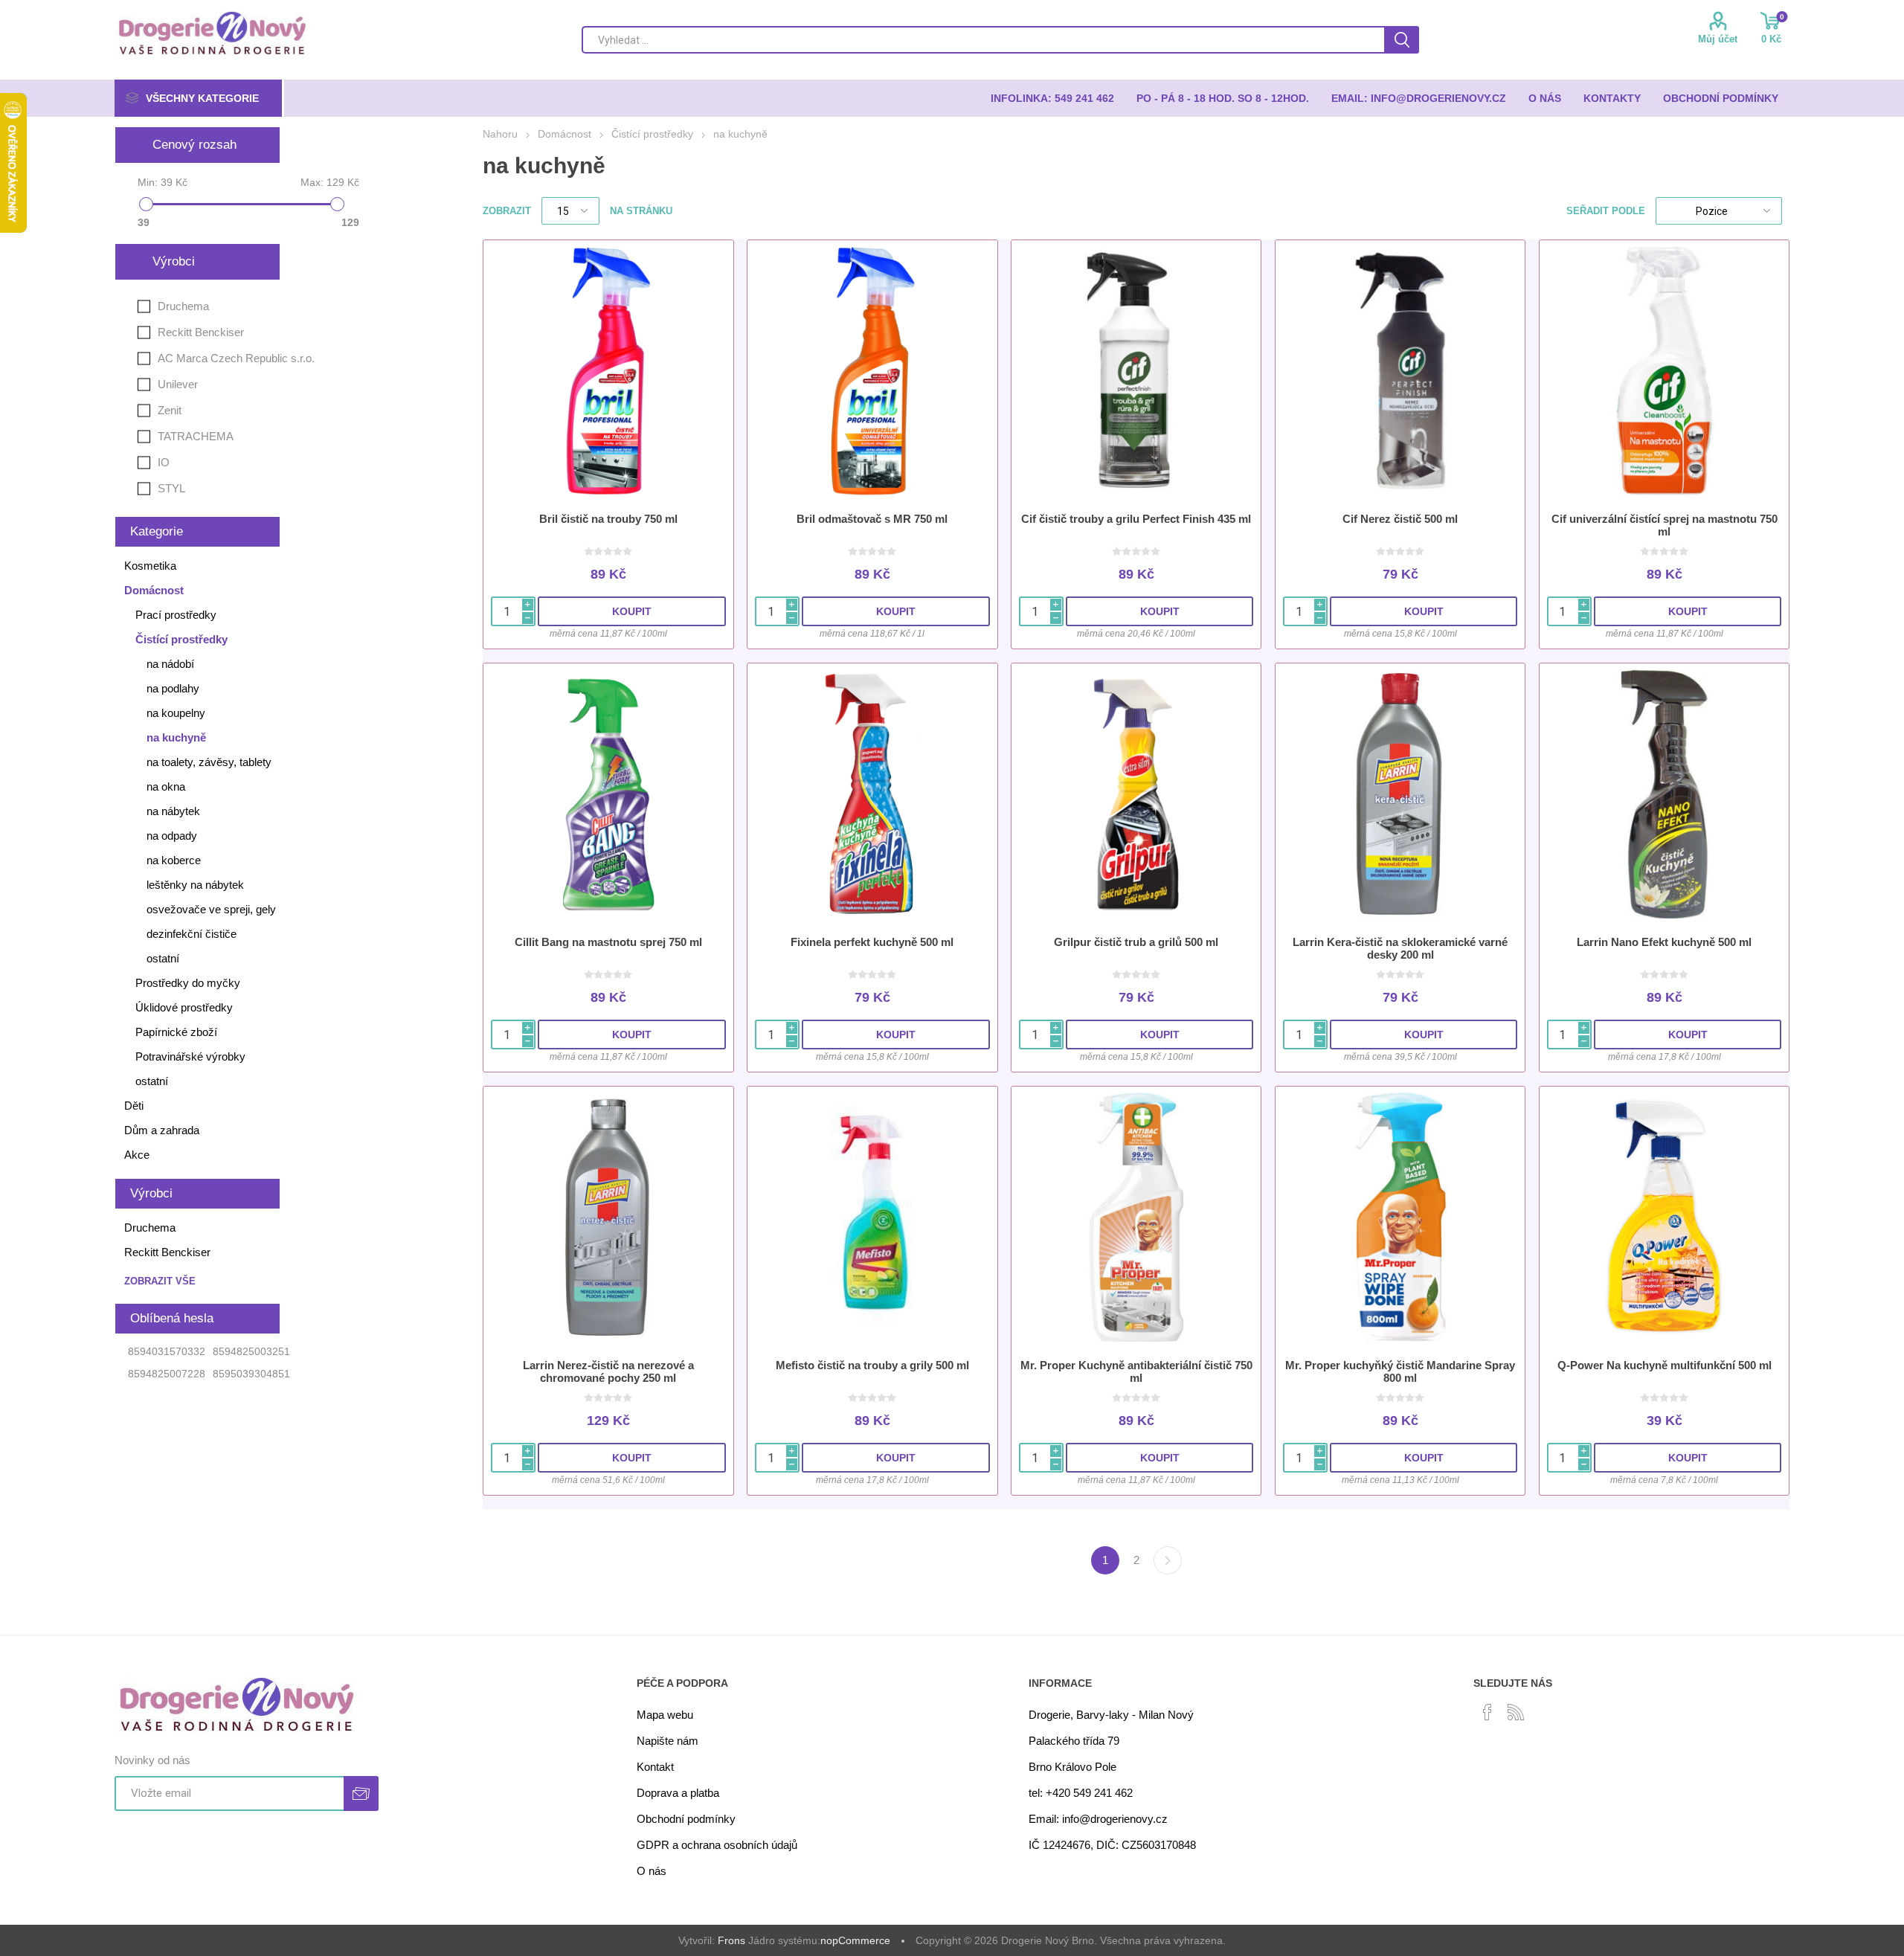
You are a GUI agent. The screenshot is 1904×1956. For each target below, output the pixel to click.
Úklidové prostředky (184, 1007)
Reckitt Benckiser (201, 332)
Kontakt (655, 1767)
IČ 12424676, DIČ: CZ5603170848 (1112, 1845)
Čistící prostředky (181, 639)
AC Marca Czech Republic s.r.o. (236, 358)
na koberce (174, 860)
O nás (652, 1871)
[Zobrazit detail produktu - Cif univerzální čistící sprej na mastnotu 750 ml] (1664, 371)
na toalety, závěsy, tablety (209, 762)
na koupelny (176, 713)
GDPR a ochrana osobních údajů (717, 1845)
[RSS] (1516, 1712)
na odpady (172, 836)
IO (164, 462)
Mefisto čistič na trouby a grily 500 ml (872, 1365)
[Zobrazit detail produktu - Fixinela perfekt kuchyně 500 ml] (872, 794)
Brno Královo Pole (1072, 1767)
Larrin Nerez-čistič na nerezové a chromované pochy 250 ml (608, 1371)
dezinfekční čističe (192, 934)
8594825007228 (167, 1374)
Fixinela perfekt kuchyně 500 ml (872, 942)
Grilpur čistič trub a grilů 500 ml (1136, 942)
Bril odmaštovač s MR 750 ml (872, 519)
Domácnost (154, 590)
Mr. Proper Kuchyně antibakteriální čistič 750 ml (1136, 1371)
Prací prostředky (176, 615)
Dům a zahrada (162, 1130)
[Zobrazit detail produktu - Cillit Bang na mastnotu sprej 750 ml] (608, 794)
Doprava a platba (678, 1793)
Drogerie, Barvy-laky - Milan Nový (1111, 1715)
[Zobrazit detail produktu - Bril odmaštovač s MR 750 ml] (872, 371)
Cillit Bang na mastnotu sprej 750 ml (608, 942)
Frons (731, 1940)
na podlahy (173, 688)
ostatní (163, 958)
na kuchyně (176, 737)
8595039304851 (251, 1374)
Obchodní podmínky (686, 1819)
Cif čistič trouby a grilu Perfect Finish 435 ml (1136, 519)
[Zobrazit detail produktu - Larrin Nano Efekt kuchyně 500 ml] (1664, 794)
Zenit (170, 410)
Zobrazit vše (160, 1281)
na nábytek (173, 811)
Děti (134, 1106)
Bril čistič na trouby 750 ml (608, 519)
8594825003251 (251, 1351)
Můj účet (1718, 39)
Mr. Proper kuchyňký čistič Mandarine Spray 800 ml (1400, 1371)
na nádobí (170, 664)
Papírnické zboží (176, 1032)
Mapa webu (665, 1715)
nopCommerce (855, 1940)
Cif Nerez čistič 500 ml (1400, 519)
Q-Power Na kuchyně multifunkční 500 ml (1665, 1365)
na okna (166, 786)
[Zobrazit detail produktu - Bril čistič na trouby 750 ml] (608, 371)
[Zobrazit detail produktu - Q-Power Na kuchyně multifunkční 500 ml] (1664, 1217)
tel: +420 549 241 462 (1081, 1793)
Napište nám (668, 1741)
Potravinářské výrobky (190, 1056)
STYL (171, 488)
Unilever (178, 384)
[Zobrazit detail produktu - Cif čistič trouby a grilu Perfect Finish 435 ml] (1136, 371)
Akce (137, 1155)
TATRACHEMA (196, 436)
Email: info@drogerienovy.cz (1098, 1819)
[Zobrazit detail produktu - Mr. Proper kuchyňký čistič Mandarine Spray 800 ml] (1400, 1217)
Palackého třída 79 (1074, 1741)
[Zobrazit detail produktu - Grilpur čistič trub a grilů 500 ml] (1136, 794)
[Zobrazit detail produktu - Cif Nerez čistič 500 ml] (1400, 371)
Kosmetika (150, 566)
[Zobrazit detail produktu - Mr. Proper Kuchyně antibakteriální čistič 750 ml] (1136, 1217)
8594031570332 (167, 1351)
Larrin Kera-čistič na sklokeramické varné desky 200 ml (1400, 948)
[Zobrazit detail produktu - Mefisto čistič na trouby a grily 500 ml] (872, 1217)
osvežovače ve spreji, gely (211, 909)
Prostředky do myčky (188, 983)
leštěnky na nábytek (195, 885)
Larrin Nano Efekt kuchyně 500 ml (1664, 942)
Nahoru (500, 134)
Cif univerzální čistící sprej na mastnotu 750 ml (1665, 525)
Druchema (183, 306)
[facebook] (1487, 1712)
